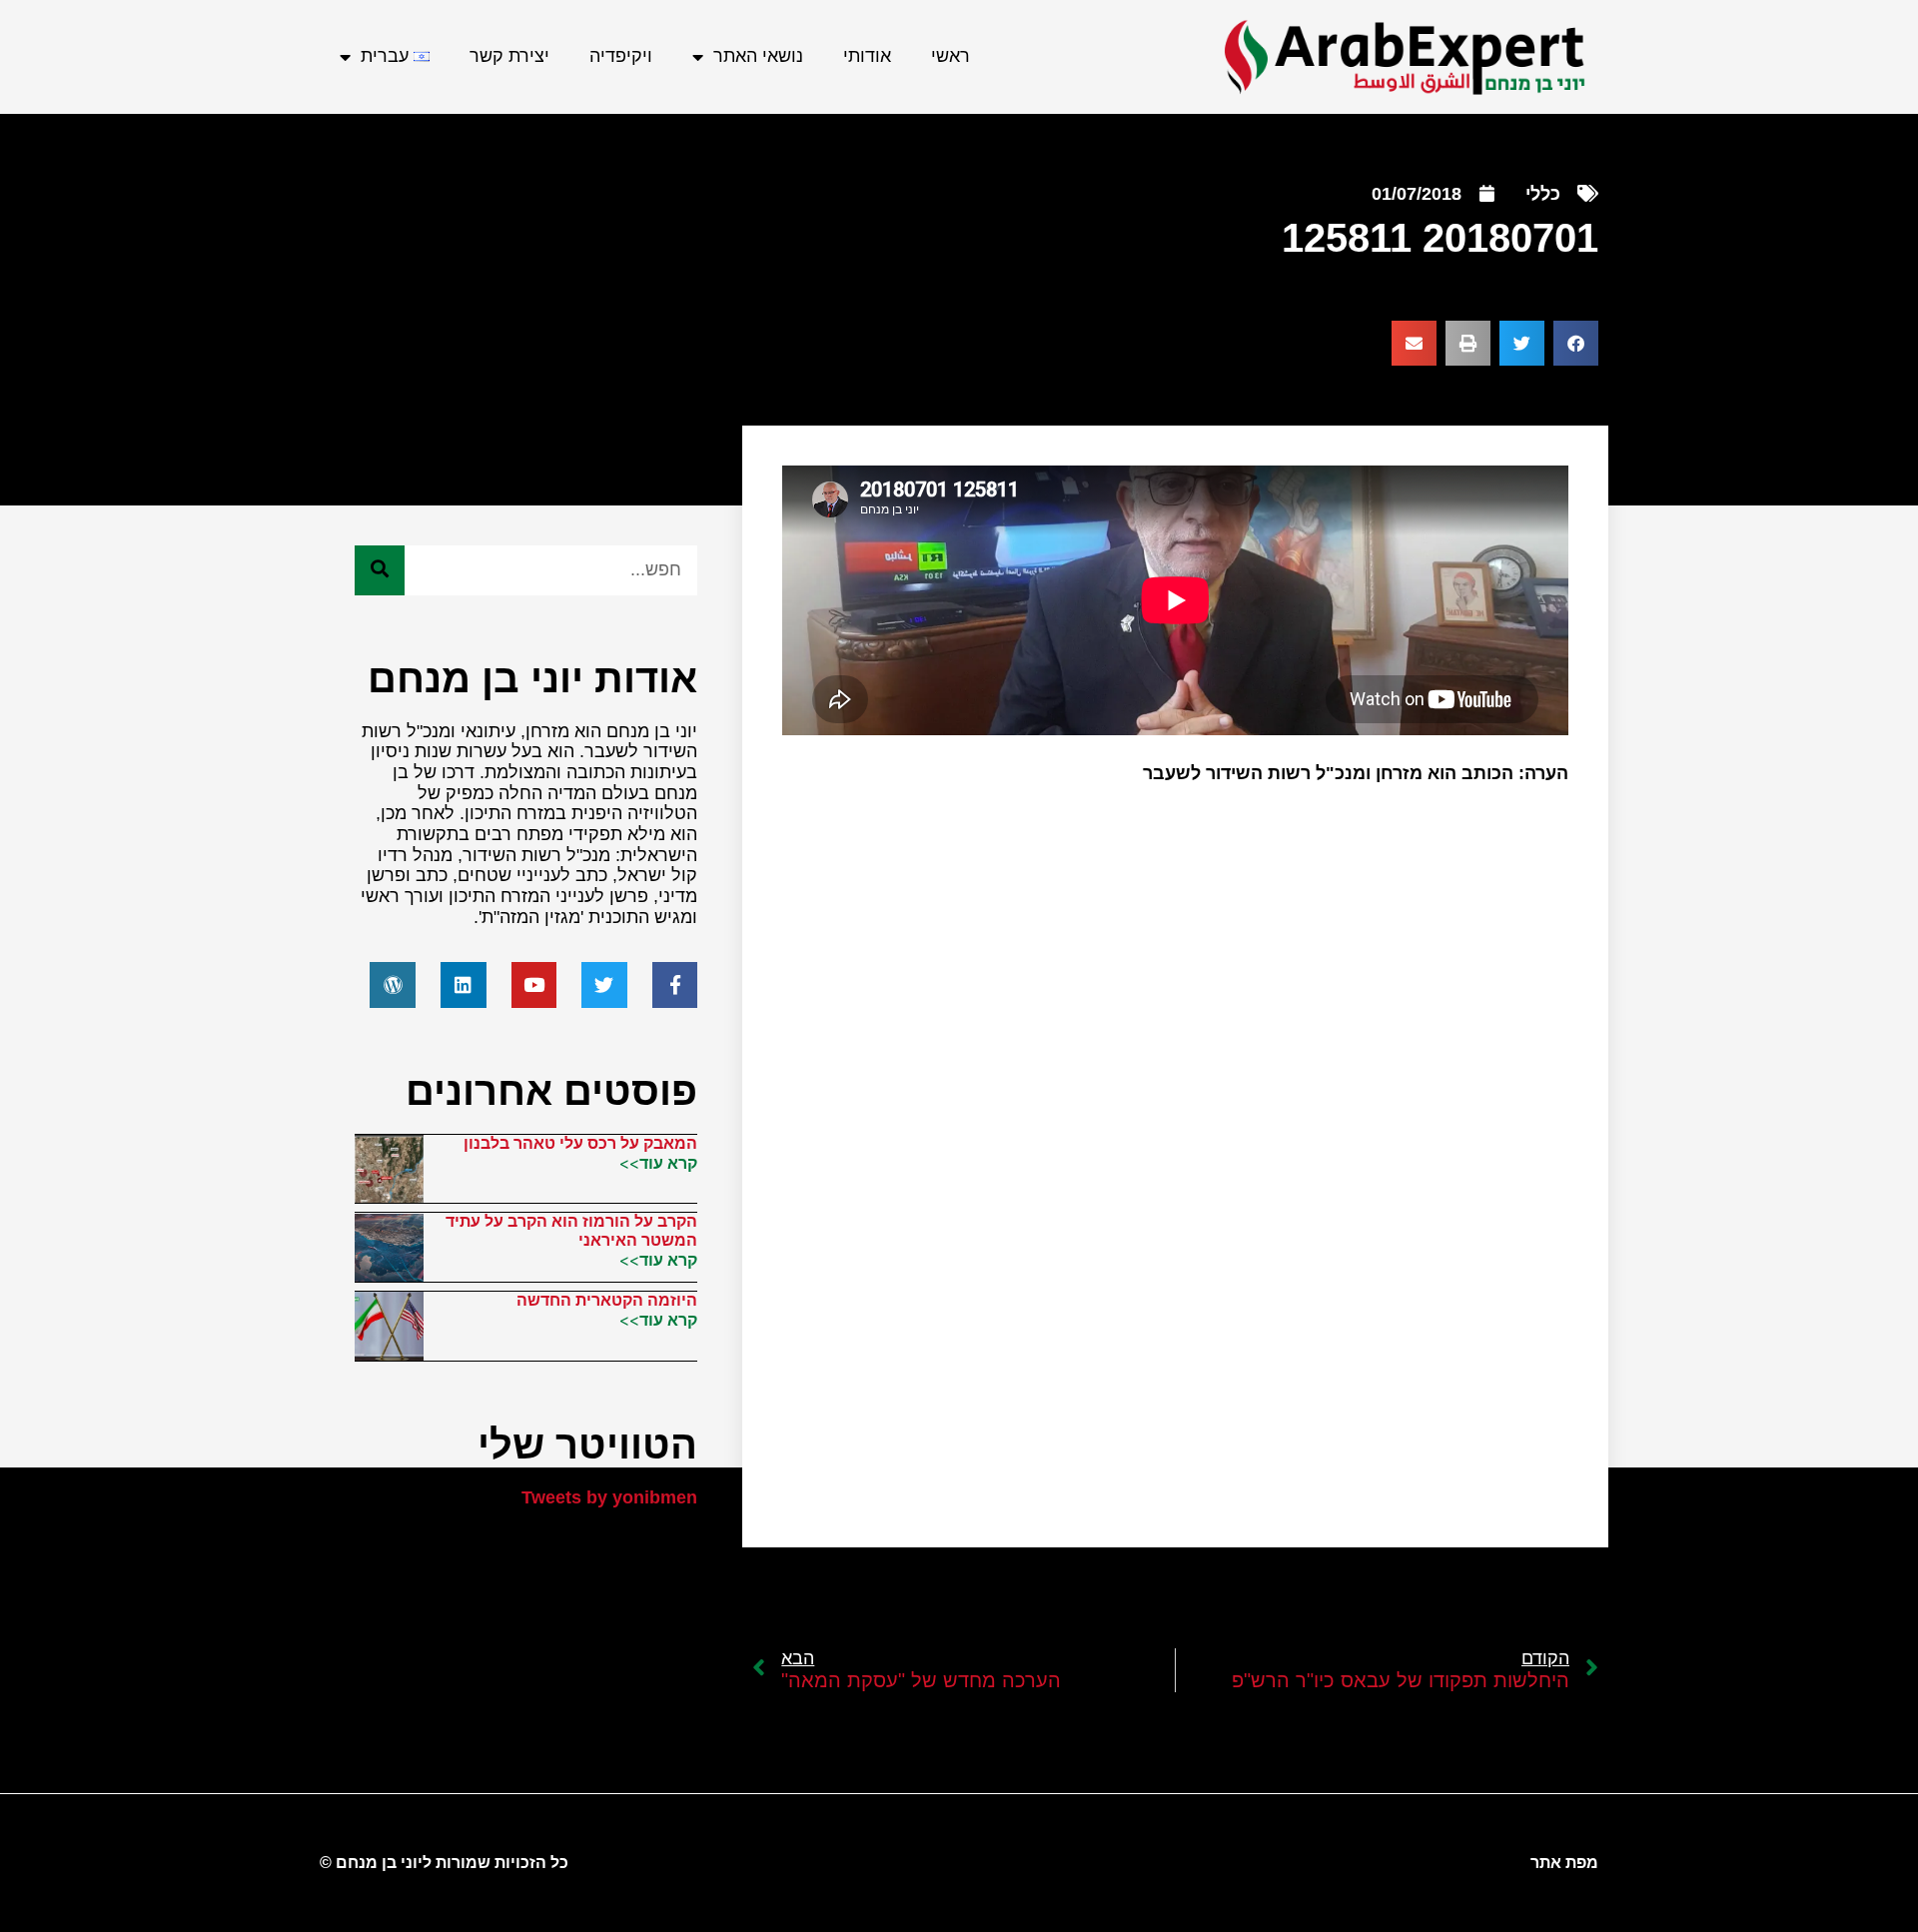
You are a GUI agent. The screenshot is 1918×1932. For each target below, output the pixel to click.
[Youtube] (534, 985)
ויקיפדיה (621, 56)
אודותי (867, 56)
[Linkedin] (464, 985)
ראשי (951, 56)
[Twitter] (604, 985)
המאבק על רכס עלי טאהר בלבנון (580, 1143)
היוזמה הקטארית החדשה (607, 1300)
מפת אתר (1564, 1863)
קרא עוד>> (658, 1163)
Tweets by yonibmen (609, 1497)
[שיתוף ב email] (1414, 343)
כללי (1543, 194)
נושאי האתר (758, 56)
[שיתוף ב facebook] (1576, 343)
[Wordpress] (393, 985)
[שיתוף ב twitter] (1522, 343)
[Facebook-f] (675, 985)
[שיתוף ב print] (1468, 343)
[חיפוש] (380, 570)
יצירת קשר (509, 56)
